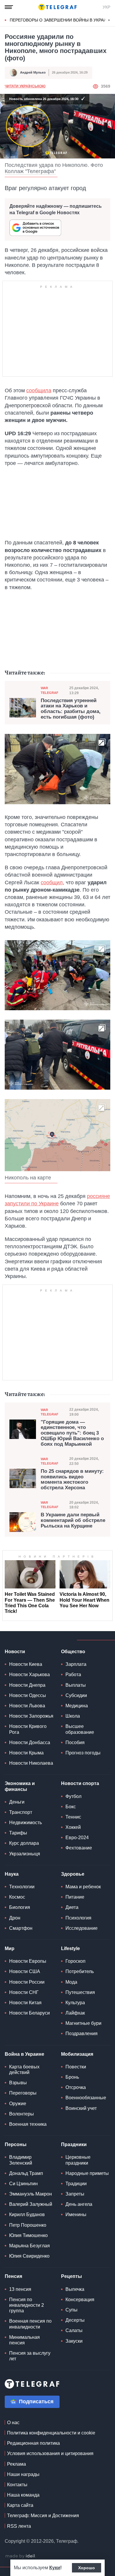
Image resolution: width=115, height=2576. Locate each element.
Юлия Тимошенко (28, 2235)
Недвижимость (26, 1823)
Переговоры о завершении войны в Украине (61, 20)
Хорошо (87, 2568)
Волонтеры (22, 2114)
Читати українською (25, 86)
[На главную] (57, 7)
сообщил (52, 883)
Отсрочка (76, 2087)
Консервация (80, 2300)
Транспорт (21, 1812)
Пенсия (13, 2276)
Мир (10, 1948)
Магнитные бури (83, 2023)
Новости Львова (27, 1706)
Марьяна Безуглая (29, 2246)
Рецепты (72, 2276)
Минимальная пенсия (24, 2340)
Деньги (17, 1802)
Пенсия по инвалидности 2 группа (27, 2305)
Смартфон (21, 1928)
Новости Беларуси (29, 2013)
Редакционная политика (33, 2443)
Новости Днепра (27, 1685)
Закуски (74, 2341)
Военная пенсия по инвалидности (30, 2324)
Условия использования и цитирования (50, 2453)
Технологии (22, 1887)
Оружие (18, 2104)
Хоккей (73, 1827)
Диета (72, 1907)
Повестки (76, 2067)
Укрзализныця (25, 1854)
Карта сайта (20, 2505)
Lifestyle (70, 1948)
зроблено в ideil (21, 2556)
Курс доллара (24, 1843)
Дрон (15, 1918)
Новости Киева (26, 1664)
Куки (55, 2568)
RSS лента (19, 2526)
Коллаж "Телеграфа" (30, 171)
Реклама (17, 2464)
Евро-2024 (77, 1838)
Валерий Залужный (31, 2204)
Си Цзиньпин (23, 2184)
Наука (12, 1874)
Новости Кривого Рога (28, 1729)
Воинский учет (81, 2108)
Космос (17, 1897)
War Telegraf (50, 690)
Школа (73, 1716)
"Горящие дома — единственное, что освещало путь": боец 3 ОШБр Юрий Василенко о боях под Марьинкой (72, 1433)
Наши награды (23, 2474)
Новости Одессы (28, 1695)
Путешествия (80, 1992)
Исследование (82, 1928)
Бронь (72, 2077)
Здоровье (73, 1874)
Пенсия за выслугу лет (30, 2356)
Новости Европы (28, 1961)
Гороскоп (75, 1961)
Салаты (74, 2330)
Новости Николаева (31, 1763)
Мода (71, 1982)
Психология (78, 1918)
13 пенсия (20, 2289)
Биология (20, 1907)
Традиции (76, 2184)
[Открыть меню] (9, 7)
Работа (73, 1675)
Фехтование (79, 1848)
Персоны (16, 2144)
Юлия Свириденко (29, 2256)
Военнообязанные (86, 2098)
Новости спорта (80, 1783)
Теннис (73, 1817)
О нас (13, 2423)
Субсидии (76, 1695)
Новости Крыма (26, 1753)
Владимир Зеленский (21, 2160)
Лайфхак (75, 2013)
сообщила (39, 390)
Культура (75, 2003)
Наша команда (23, 2495)
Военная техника (28, 2124)
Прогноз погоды (83, 1753)
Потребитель (80, 1971)
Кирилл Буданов (27, 2214)
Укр (106, 7)
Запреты (75, 2194)
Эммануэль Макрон (31, 2194)
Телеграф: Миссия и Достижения (43, 2516)
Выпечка (75, 2289)
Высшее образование (80, 1729)
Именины (76, 2214)
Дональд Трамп (26, 2173)
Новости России (27, 1982)
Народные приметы (87, 2173)
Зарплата (76, 1664)
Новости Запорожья (31, 1716)
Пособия (75, 1742)
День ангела (79, 2204)
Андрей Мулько (33, 72)
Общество (73, 1652)
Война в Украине (24, 2054)
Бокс (71, 1807)
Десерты (75, 2320)
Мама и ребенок (83, 1887)
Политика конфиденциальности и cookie (51, 2433)
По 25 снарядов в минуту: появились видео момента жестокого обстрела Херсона (72, 1480)
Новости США (25, 1971)
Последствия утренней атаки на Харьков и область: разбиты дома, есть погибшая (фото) (71, 709)
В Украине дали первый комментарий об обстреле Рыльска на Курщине (73, 1520)
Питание (75, 1897)
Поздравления (82, 2034)
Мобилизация (77, 2054)
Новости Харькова (29, 1675)
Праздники (74, 2144)
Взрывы (18, 2083)
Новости (15, 1652)
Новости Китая (25, 2003)
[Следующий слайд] (109, 20)
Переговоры (23, 2093)
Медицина (77, 1706)
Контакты (17, 2485)
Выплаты (76, 1685)
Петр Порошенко (28, 2225)
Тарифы (18, 1833)
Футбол (73, 1796)
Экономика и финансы (20, 1786)
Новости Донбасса (30, 1742)
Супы (72, 2310)
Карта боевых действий (24, 2070)
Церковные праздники (78, 2160)
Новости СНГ (24, 1992)
